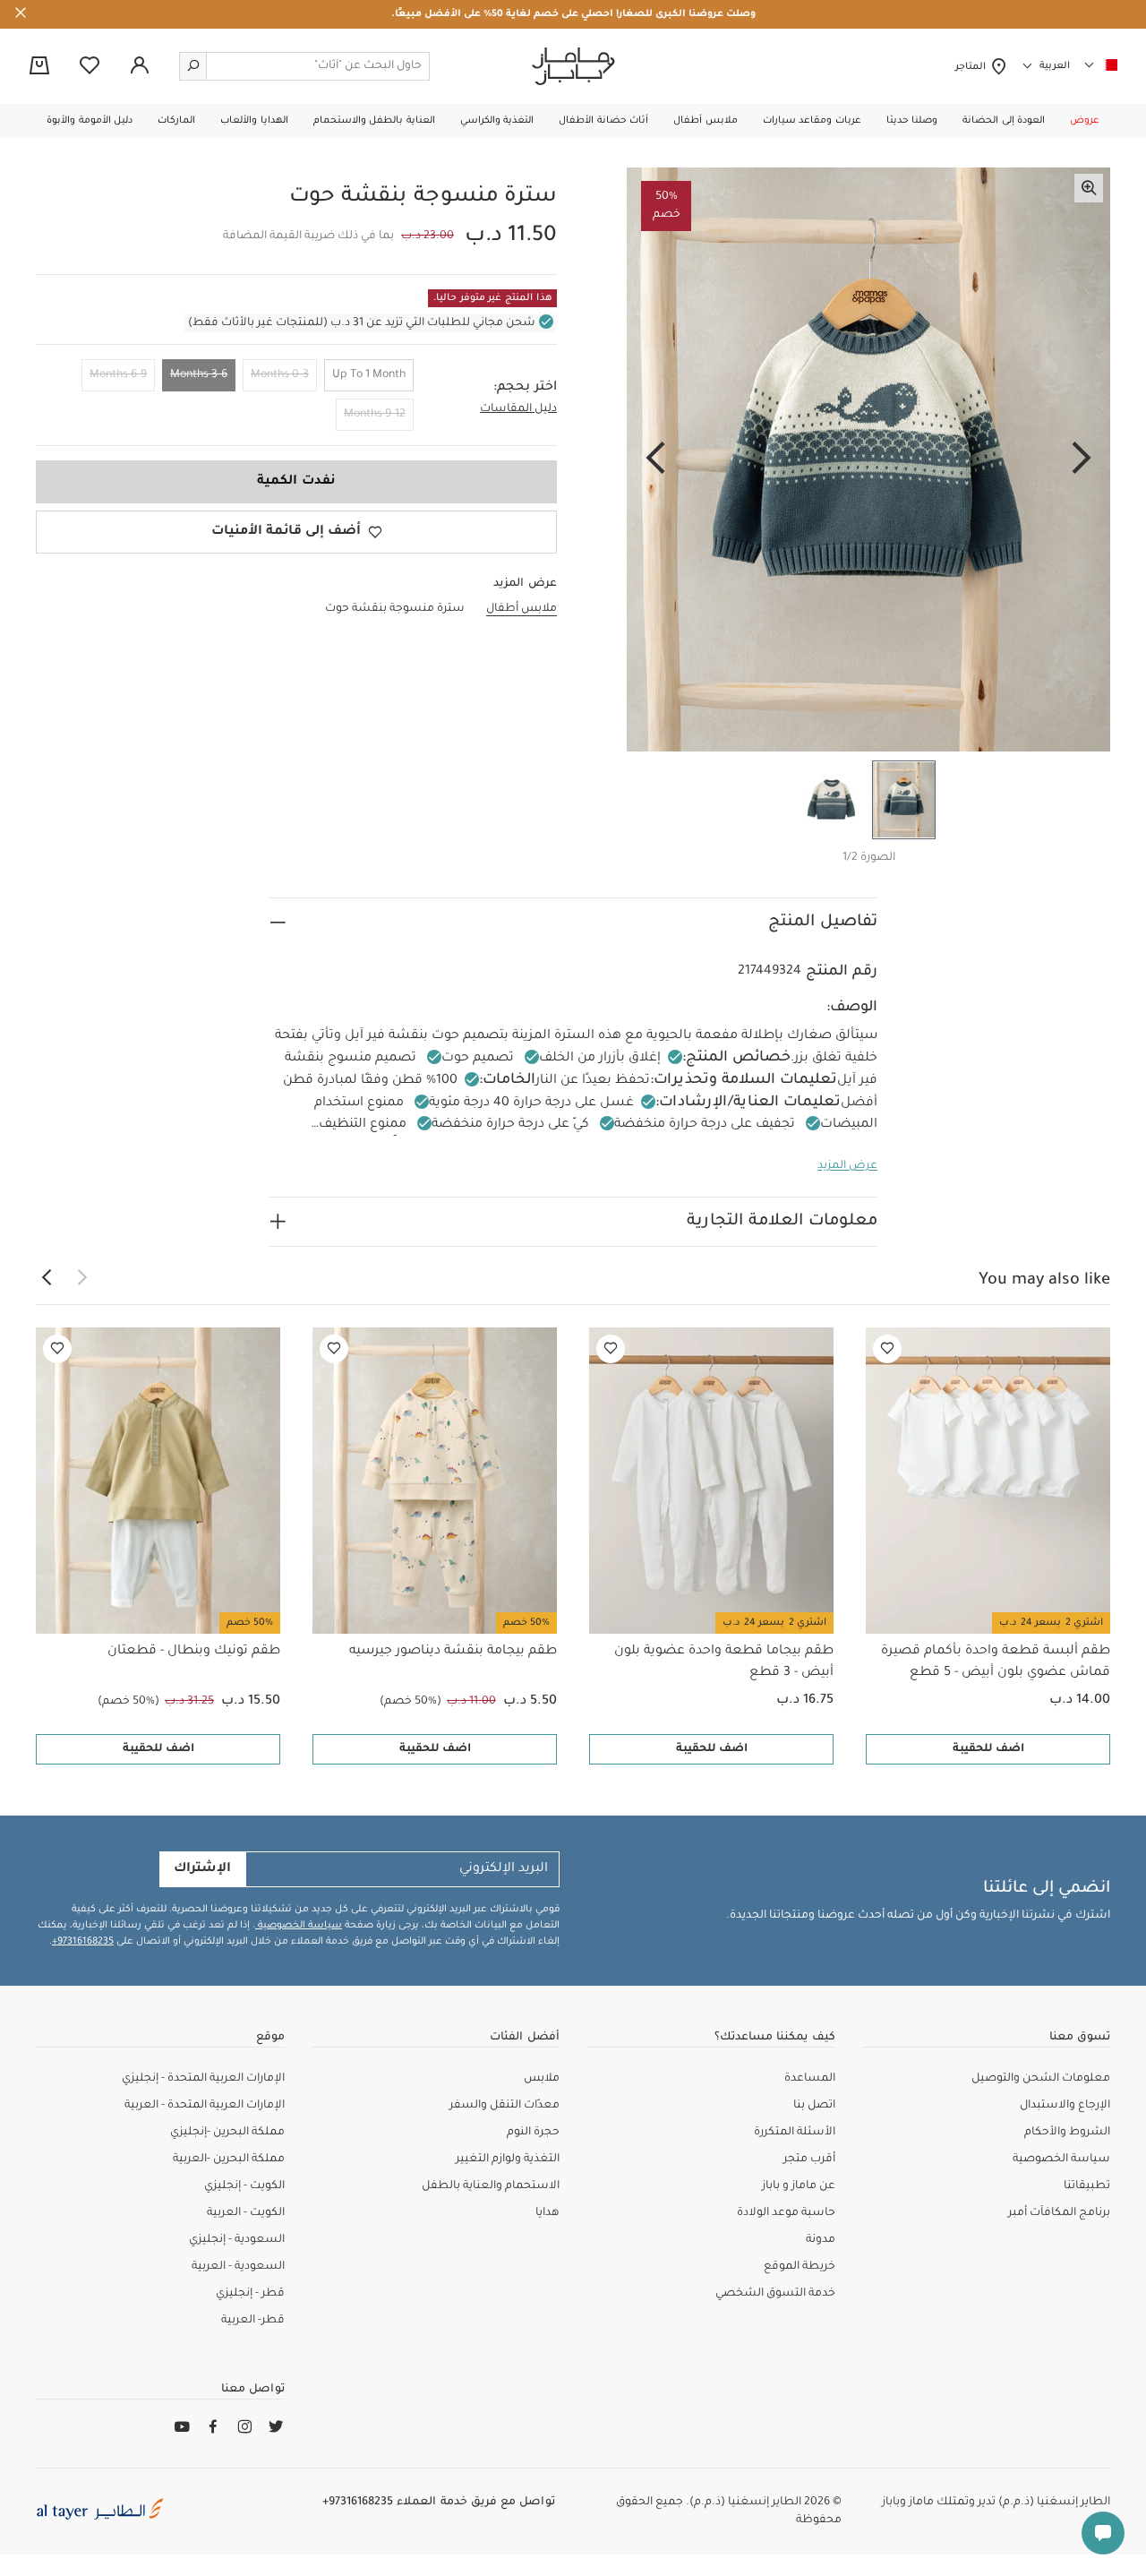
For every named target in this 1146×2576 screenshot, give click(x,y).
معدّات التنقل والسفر (505, 2106)
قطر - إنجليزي (250, 2294)
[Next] (655, 459)
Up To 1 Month (369, 375)
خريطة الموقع (800, 2267)
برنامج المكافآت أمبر (1059, 2213)
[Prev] (1082, 459)
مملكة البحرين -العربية (229, 2160)
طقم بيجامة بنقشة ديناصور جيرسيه (453, 1652)
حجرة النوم (533, 2133)
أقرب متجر (809, 2160)
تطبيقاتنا (1087, 2186)
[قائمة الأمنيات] (887, 1349)
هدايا (547, 2213)
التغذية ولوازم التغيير (508, 2160)
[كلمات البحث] (193, 66)
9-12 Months (375, 415)
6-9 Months (118, 375)
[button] (1085, 121)
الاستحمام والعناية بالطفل (491, 2186)
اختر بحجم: (525, 388)
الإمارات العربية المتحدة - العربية (205, 2106)
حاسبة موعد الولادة (786, 2213)
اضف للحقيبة (988, 1749)
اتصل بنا (814, 2106)
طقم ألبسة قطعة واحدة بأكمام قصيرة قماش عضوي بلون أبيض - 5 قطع (996, 1662)
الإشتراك (202, 1869)
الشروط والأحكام (1067, 2133)
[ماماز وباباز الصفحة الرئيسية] (573, 66)
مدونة (821, 2240)
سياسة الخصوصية (299, 1926)
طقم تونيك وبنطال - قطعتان (194, 1652)
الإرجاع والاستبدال (1065, 2106)
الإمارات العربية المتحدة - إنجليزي (203, 2079)
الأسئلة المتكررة (795, 2133)
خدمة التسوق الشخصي (775, 2294)
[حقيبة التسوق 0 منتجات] (39, 67)
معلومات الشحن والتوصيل (1041, 2079)
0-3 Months (280, 375)
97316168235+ (83, 1942)
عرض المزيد (847, 1166)
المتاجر (973, 67)
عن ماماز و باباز (799, 2186)
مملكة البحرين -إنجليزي (227, 2133)
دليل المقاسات (518, 409)
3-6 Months (199, 375)
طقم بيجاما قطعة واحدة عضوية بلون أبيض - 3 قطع (724, 1662)
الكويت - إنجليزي (244, 2186)
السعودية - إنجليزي (237, 2240)
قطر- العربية (253, 2321)
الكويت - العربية (246, 2213)
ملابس (542, 2079)
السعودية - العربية (238, 2267)
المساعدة (810, 2079)
